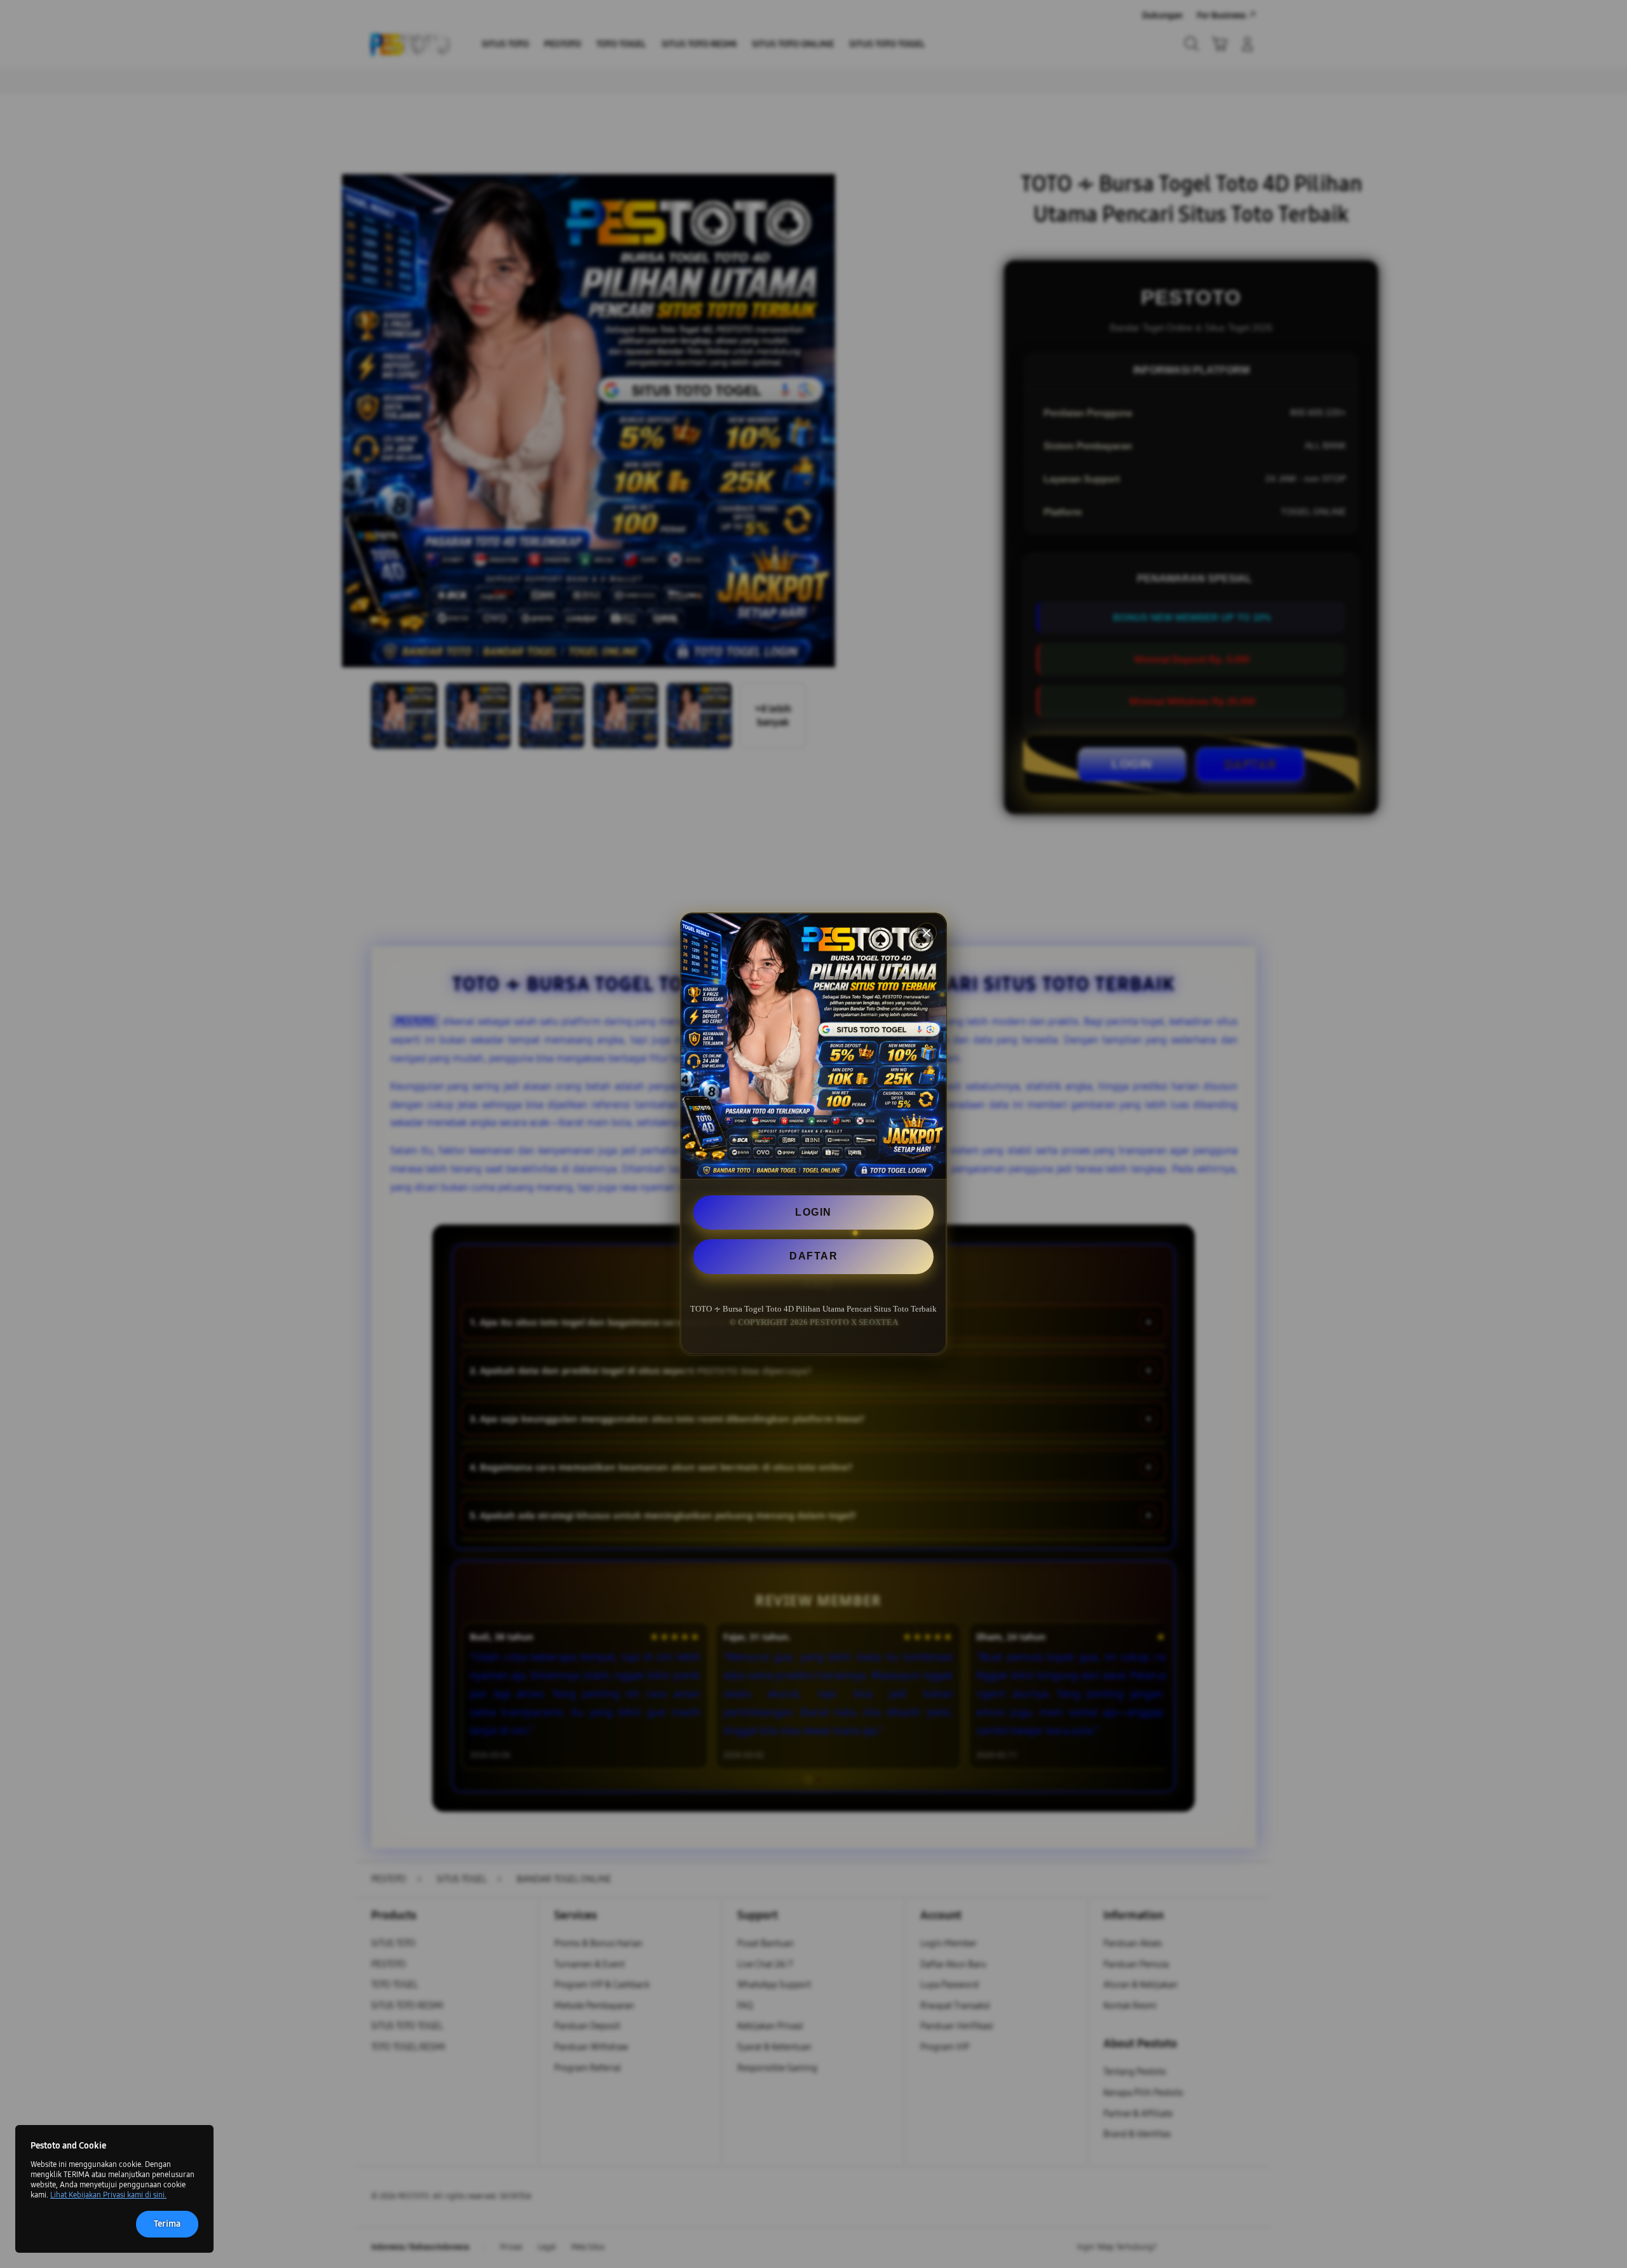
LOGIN (813, 1212)
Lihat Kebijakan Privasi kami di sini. (108, 2195)
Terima (167, 2224)
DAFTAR (813, 1257)
